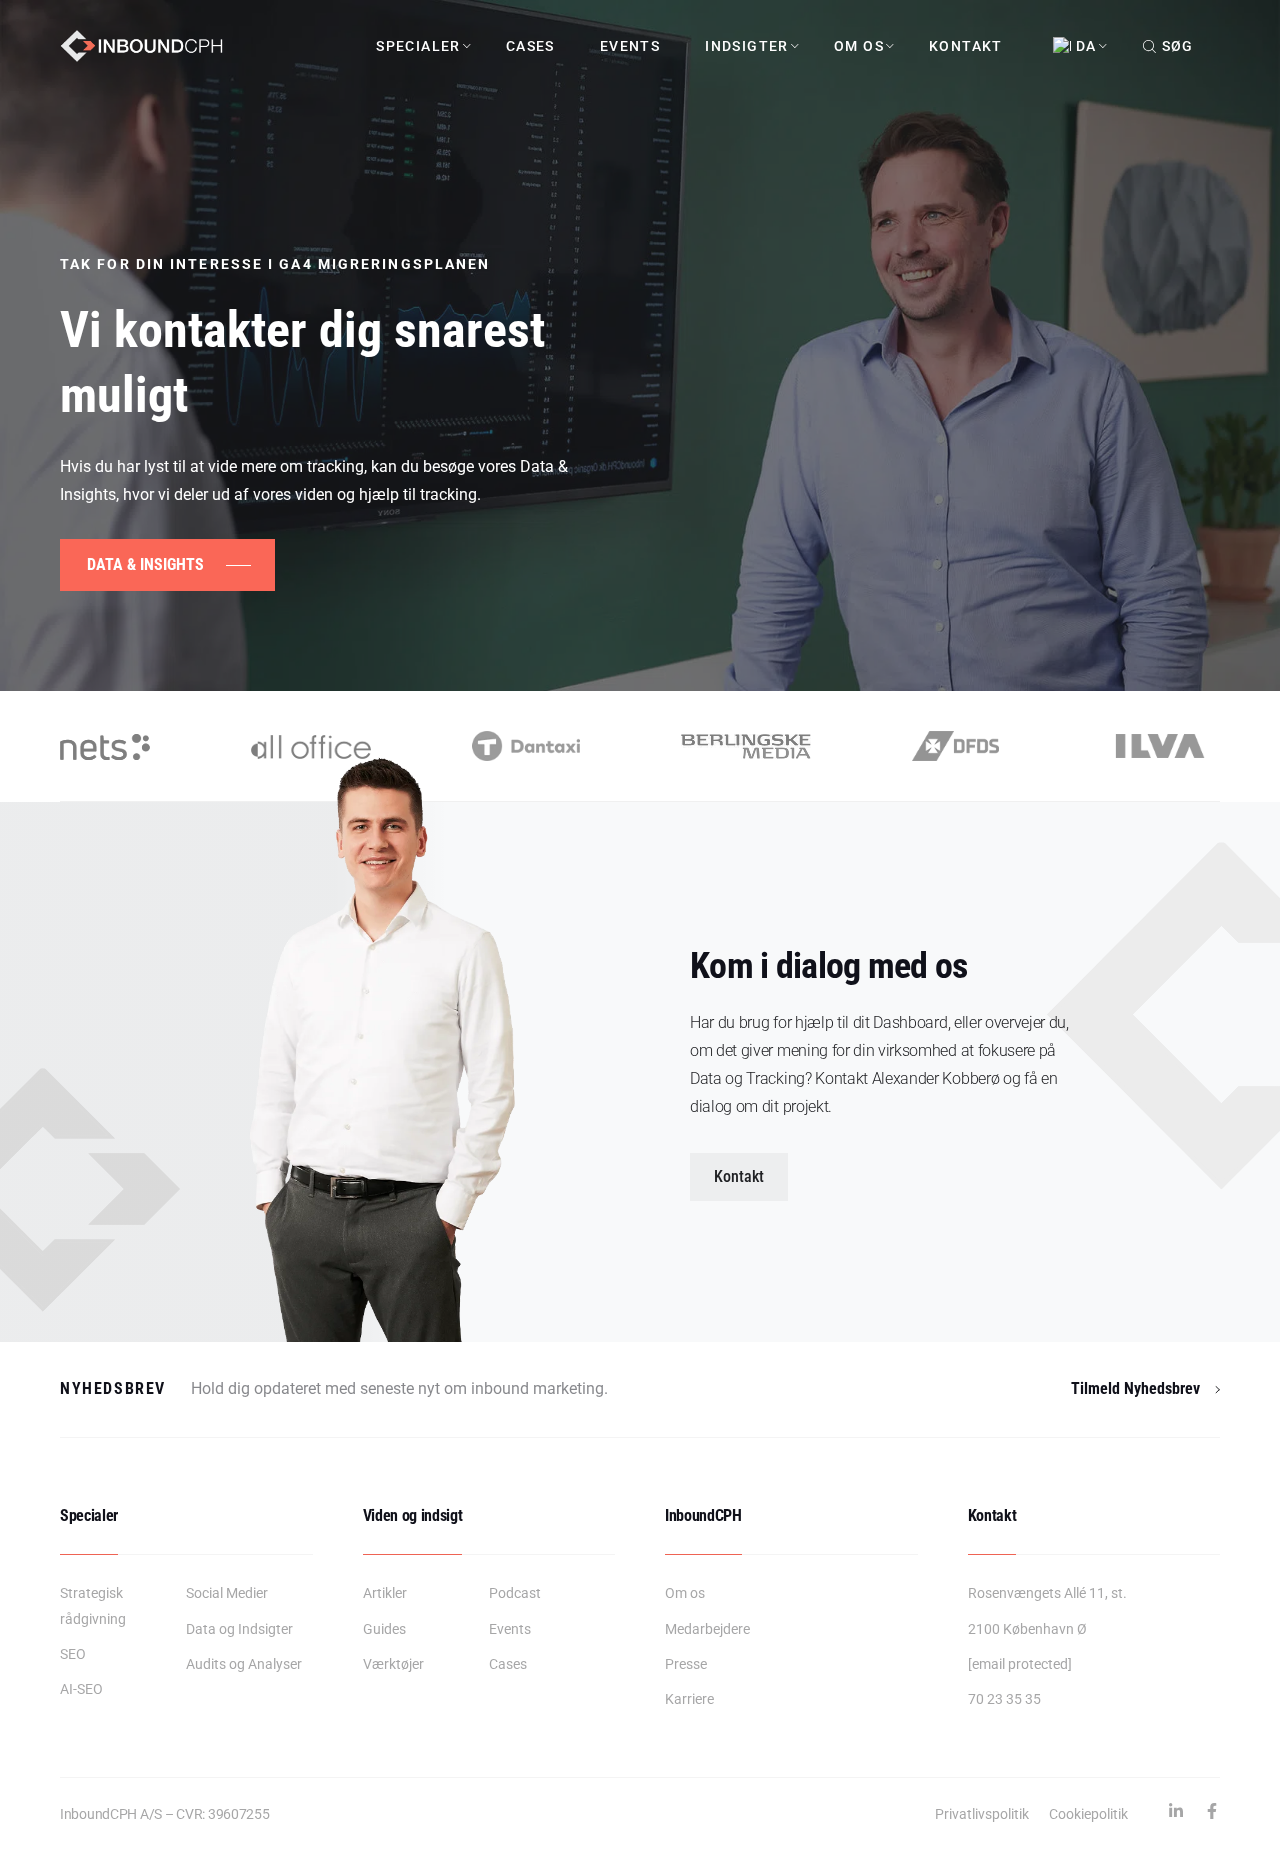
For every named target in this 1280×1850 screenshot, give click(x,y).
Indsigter (747, 46)
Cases (530, 46)
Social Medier (227, 1593)
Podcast (515, 1593)
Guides (384, 1629)
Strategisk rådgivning (93, 1605)
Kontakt (966, 46)
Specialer (418, 46)
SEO (73, 1654)
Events (630, 46)
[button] (739, 1177)
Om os (859, 46)
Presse (686, 1664)
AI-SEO (81, 1689)
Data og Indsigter (239, 1629)
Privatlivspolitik (982, 1814)
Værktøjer (393, 1664)
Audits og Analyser (244, 1664)
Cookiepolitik (1088, 1814)
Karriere (689, 1699)
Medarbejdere (707, 1629)
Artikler (385, 1593)
